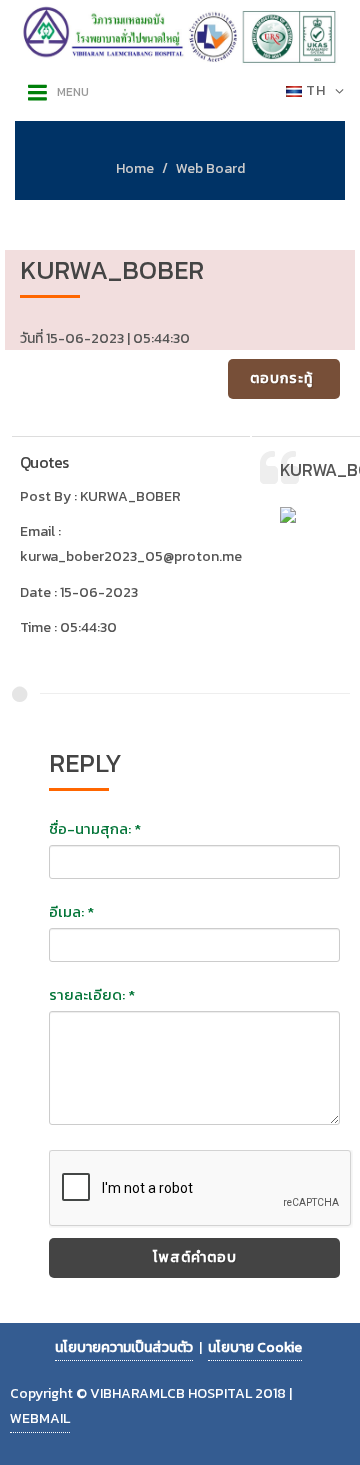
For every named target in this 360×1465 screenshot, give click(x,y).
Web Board (210, 168)
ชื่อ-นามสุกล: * (95, 829)
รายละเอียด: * (92, 995)
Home (135, 168)
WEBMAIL (40, 1418)
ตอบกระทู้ (281, 378)
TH (316, 90)
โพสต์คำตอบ (195, 1257)
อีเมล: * (71, 912)
